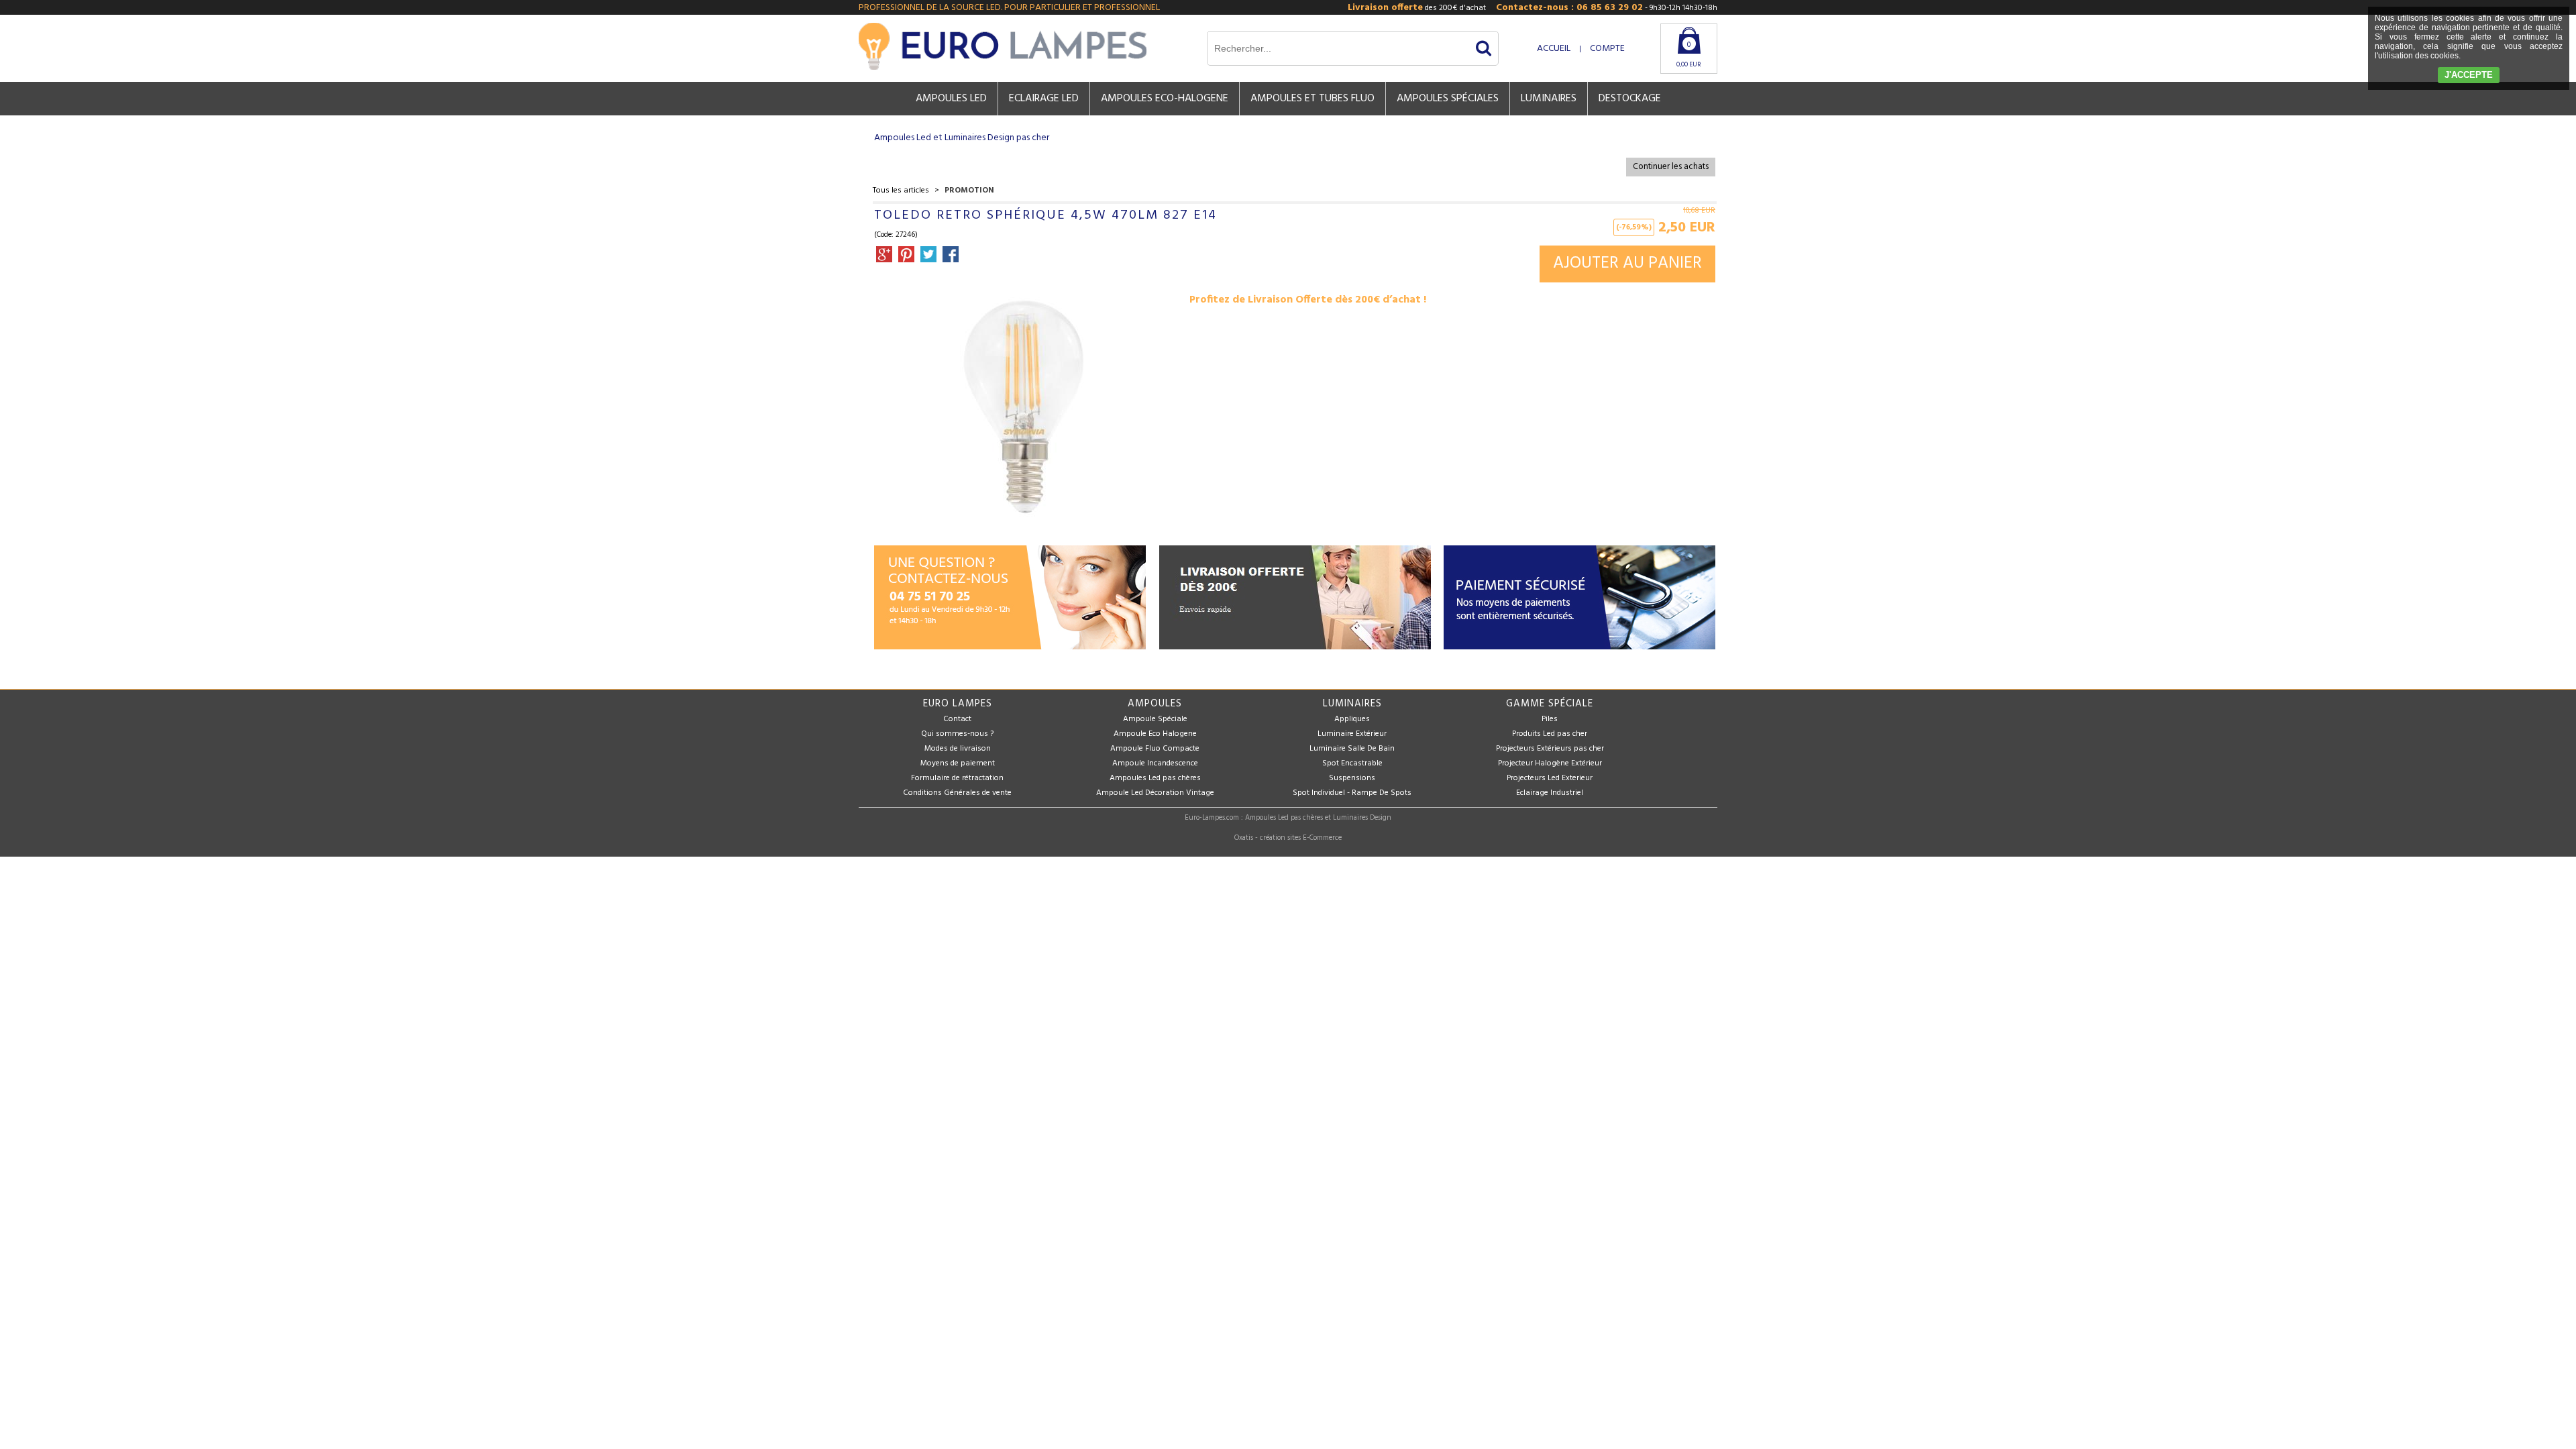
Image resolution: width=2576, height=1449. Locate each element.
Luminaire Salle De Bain (1352, 749)
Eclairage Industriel (1550, 793)
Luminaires (1549, 99)
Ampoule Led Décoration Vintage (1155, 793)
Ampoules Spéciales (1448, 99)
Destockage (1630, 99)
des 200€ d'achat (1417, 8)
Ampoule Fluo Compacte (1155, 749)
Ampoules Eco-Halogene (1165, 99)
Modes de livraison (958, 749)
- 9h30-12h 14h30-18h (1607, 8)
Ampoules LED (951, 99)
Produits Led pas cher (1550, 734)
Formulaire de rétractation (957, 778)
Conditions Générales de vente (957, 793)
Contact (957, 719)
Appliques (1352, 719)
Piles (1550, 719)
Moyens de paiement (958, 763)
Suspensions (1352, 778)
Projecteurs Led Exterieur (1550, 778)
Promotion (969, 191)
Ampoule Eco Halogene (1155, 734)
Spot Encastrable (1352, 763)
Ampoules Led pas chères (1155, 778)
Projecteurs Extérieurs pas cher (1550, 749)
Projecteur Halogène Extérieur (1550, 763)
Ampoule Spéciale (1155, 719)
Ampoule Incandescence (1155, 763)
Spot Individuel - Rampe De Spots (1352, 793)
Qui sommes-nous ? (957, 734)
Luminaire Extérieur (1352, 734)
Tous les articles (901, 191)
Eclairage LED (1044, 99)
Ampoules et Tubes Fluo (1312, 99)
